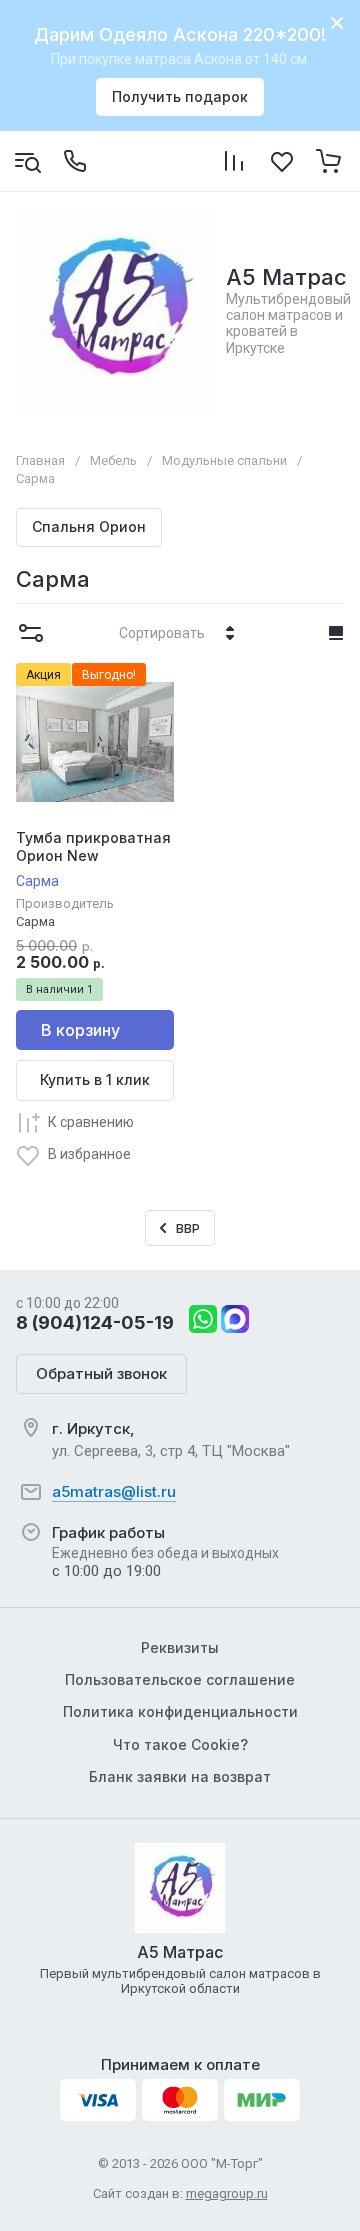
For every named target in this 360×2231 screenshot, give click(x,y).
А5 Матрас (286, 277)
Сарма (37, 881)
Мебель (113, 460)
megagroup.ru (227, 2193)
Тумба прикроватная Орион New (93, 846)
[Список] (336, 633)
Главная (40, 460)
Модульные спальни (224, 460)
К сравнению (91, 1122)
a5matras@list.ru (114, 1491)
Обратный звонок (101, 1373)
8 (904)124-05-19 (95, 1322)
